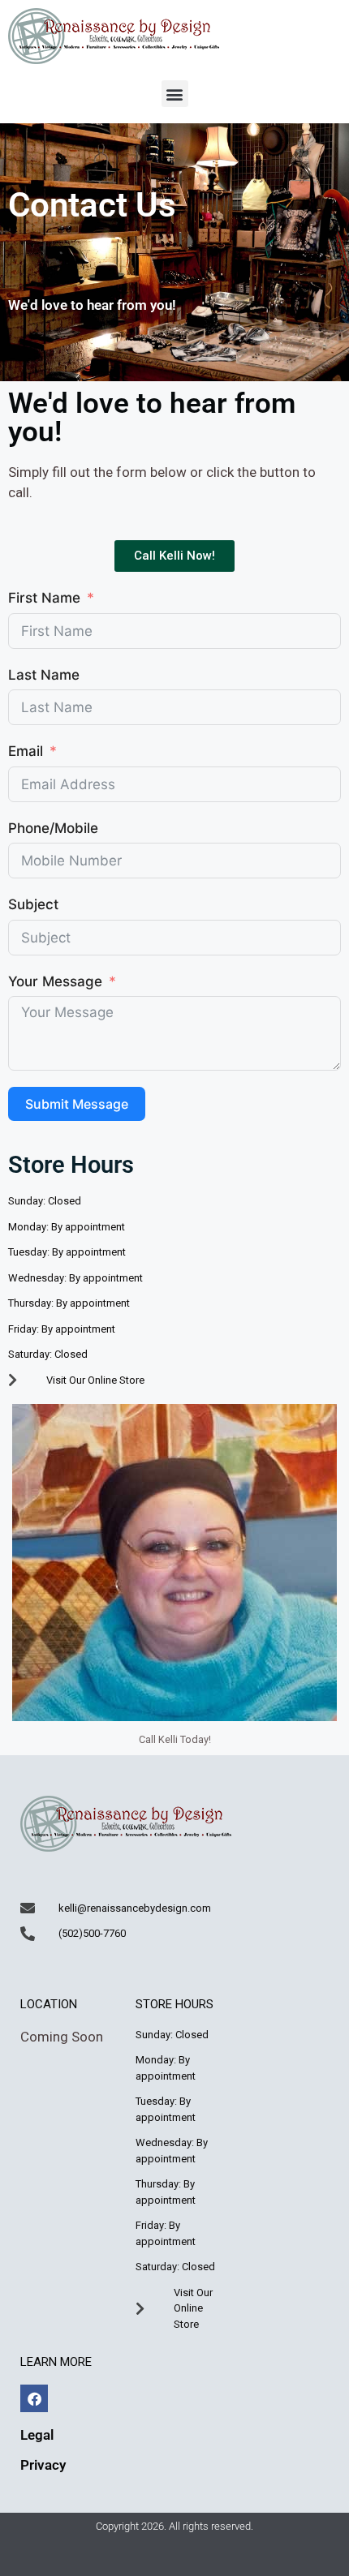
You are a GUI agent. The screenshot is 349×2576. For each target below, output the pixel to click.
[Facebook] (34, 2398)
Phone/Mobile (53, 828)
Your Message (55, 981)
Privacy (43, 2465)
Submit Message (77, 1104)
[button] (175, 94)
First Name (44, 598)
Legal (37, 2435)
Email (26, 751)
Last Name (44, 675)
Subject (33, 904)
